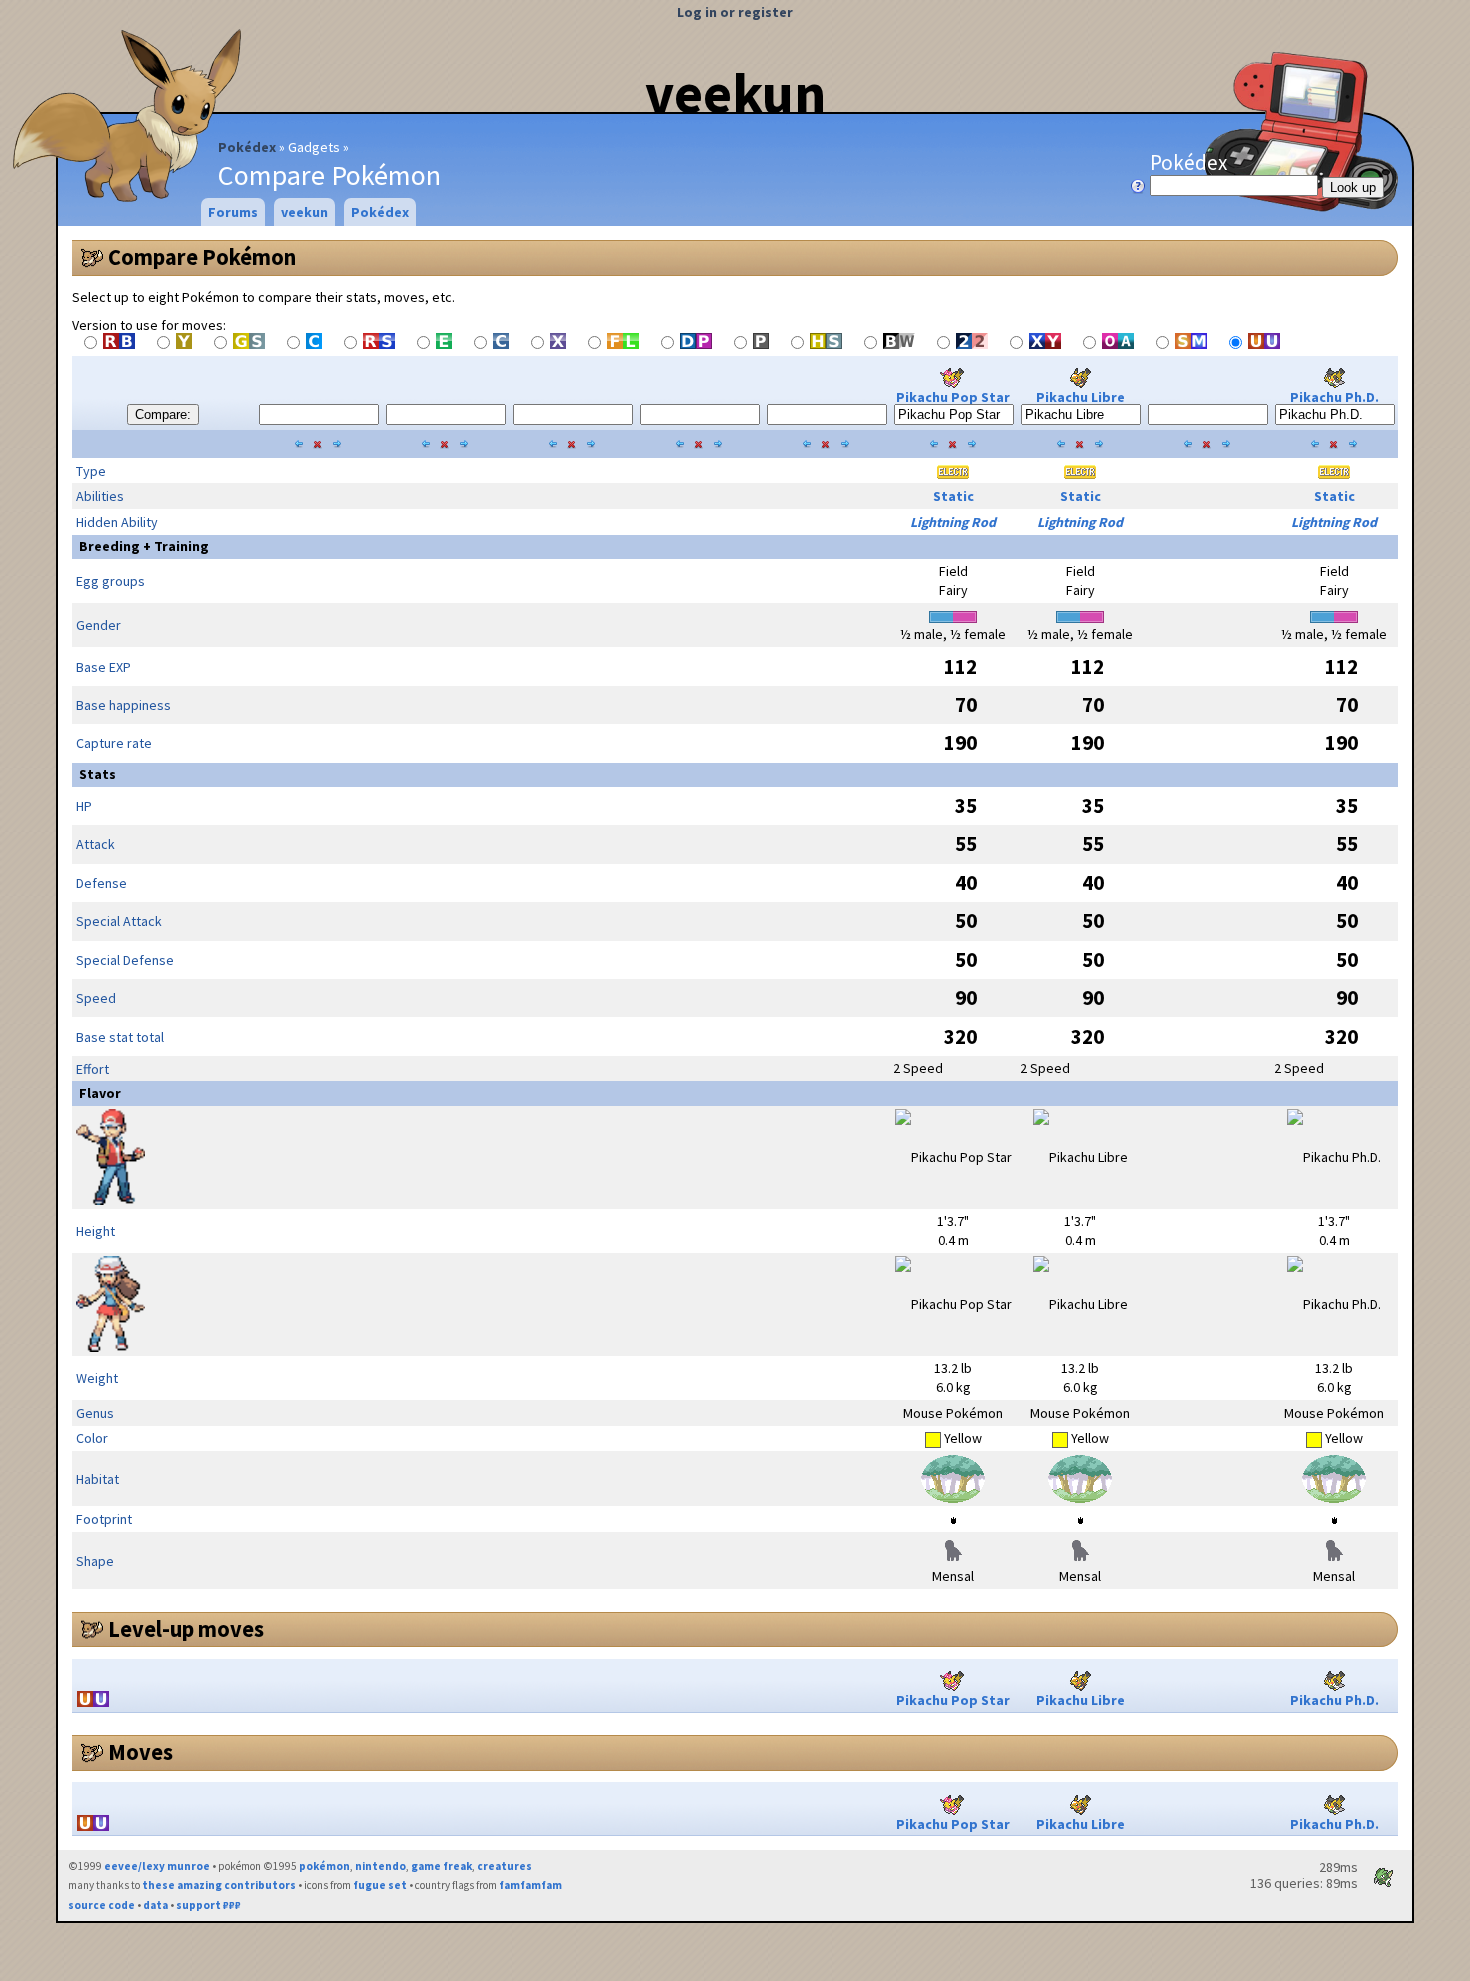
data (155, 1905)
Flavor (100, 1093)
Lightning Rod (953, 522)
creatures (504, 1866)
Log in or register (735, 12)
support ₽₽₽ (208, 1905)
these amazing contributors (219, 1885)
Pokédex (247, 147)
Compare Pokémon (202, 257)
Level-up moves (186, 1629)
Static (953, 496)
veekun (735, 93)
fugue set (380, 1885)
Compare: (163, 414)
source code (101, 1905)
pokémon (324, 1866)
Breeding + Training (144, 546)
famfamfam (530, 1885)
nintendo (380, 1866)
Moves (140, 1752)
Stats (97, 774)
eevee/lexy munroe (157, 1866)
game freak (441, 1866)
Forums (233, 212)
